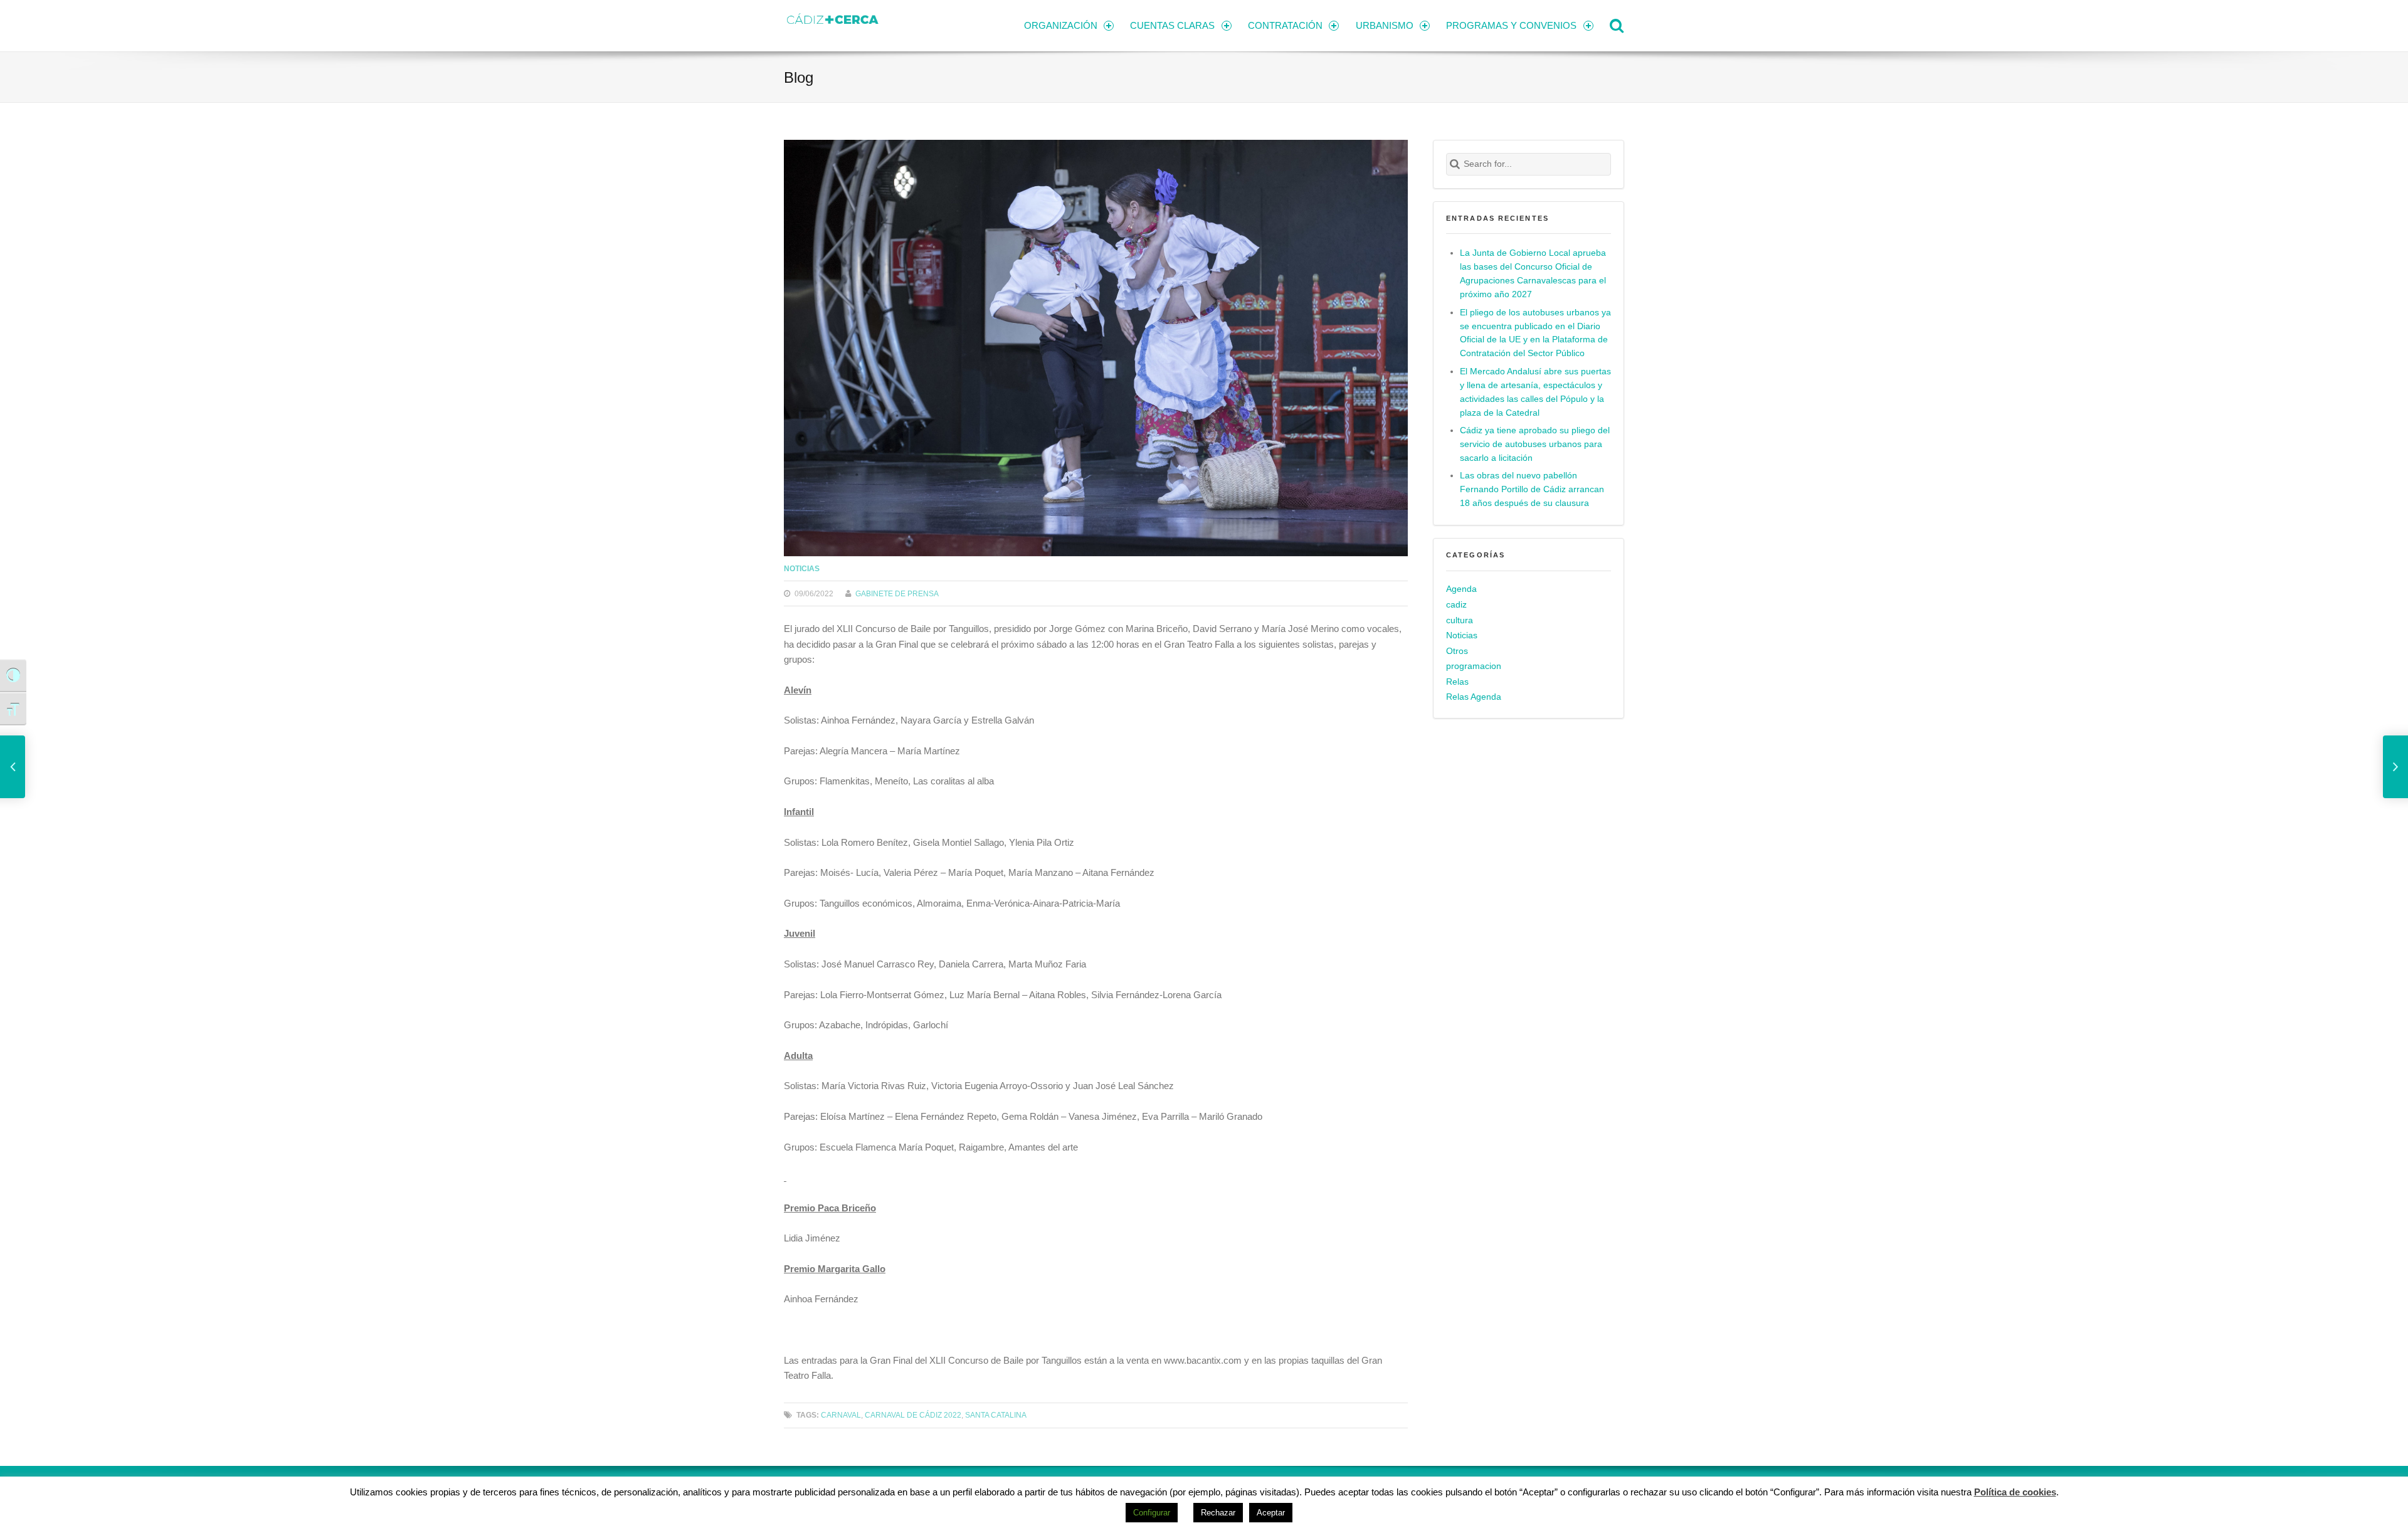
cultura (1460, 620)
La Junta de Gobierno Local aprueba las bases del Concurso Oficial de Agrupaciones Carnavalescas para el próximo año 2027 (1533, 274)
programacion (1474, 666)
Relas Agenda (1474, 697)
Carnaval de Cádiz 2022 (913, 1415)
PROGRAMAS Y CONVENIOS (1511, 25)
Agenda (1461, 589)
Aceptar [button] (1271, 1513)
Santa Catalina (996, 1415)
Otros (1457, 651)
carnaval (841, 1415)
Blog (799, 77)
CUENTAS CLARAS (1172, 25)
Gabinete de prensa (897, 593)
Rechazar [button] (1218, 1513)
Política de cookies (2015, 1492)
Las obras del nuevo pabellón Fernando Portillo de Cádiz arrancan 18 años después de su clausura (1532, 489)
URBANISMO (1385, 25)
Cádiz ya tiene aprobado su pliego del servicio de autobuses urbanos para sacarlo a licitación (1535, 444)
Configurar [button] (1152, 1513)
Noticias (802, 568)
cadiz (1456, 605)
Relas (1457, 682)
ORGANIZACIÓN (1061, 25)
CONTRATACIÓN (1285, 25)
